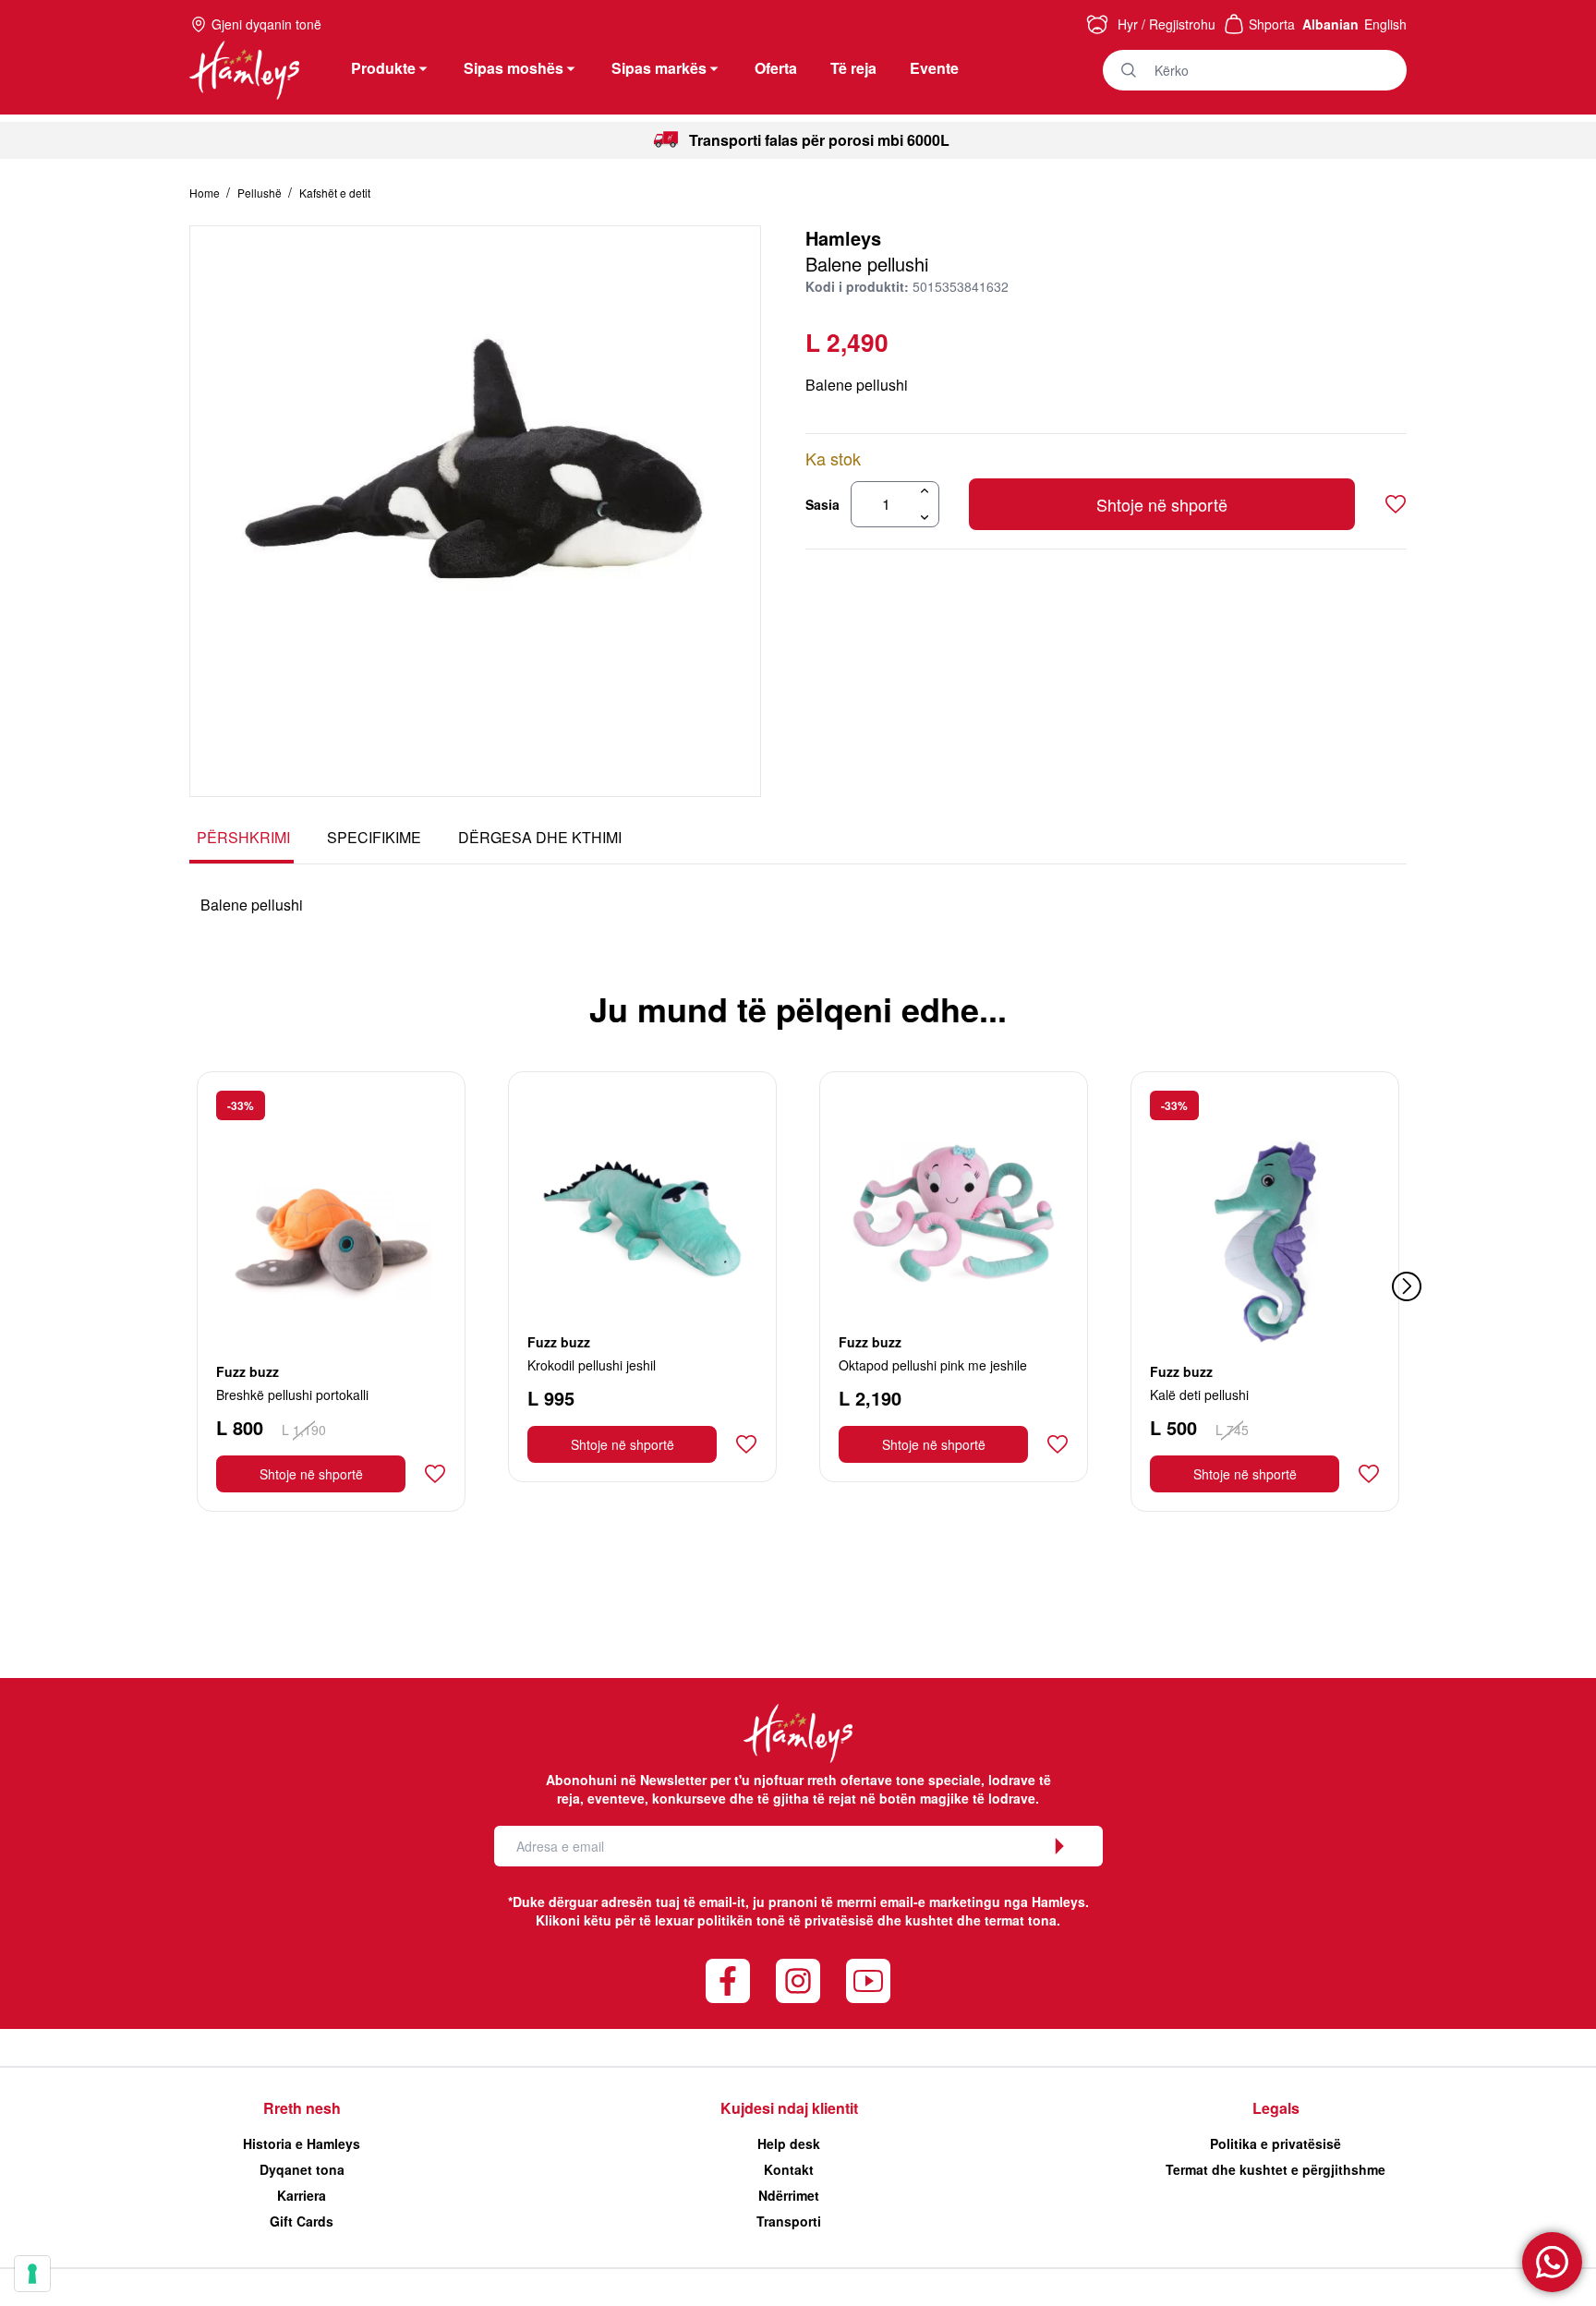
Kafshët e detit (335, 193)
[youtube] (868, 1981)
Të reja (853, 68)
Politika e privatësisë (1276, 2143)
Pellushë (261, 193)
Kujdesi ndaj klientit (789, 2108)
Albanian (1330, 24)
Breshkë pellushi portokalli (292, 1394)
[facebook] (728, 1981)
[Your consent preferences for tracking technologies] (32, 2274)
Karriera (302, 2195)
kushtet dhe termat (965, 1920)
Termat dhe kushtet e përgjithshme (1276, 2169)
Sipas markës (659, 68)
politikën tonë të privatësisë (786, 1920)
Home (206, 193)
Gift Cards (302, 2221)
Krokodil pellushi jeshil (592, 1365)
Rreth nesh (302, 2108)
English (1385, 24)
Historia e (302, 2143)
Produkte (383, 68)
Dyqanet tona (302, 2169)
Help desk (789, 2143)
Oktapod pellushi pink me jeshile (933, 1365)
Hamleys (843, 238)
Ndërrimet (789, 2195)
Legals (1276, 2108)
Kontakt (789, 2169)
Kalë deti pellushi (1199, 1394)
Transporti (789, 2221)
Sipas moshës (514, 68)
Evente (934, 68)
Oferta (776, 68)
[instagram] (798, 1981)
